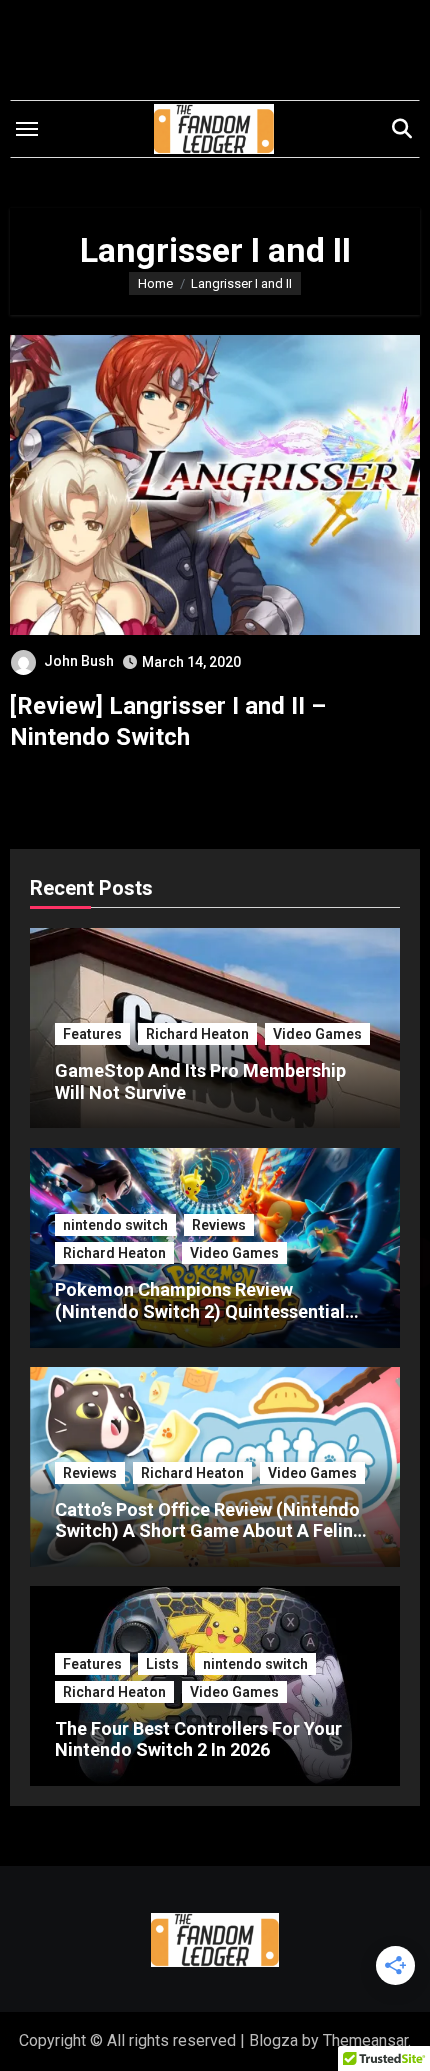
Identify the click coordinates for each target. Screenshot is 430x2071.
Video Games (317, 1034)
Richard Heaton (197, 1034)
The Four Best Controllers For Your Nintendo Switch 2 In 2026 (198, 1739)
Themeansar (365, 2040)
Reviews (219, 1225)
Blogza (273, 2040)
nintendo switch (115, 1225)
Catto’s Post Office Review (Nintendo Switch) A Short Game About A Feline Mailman (209, 1531)
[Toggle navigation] (27, 129)
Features (92, 1034)
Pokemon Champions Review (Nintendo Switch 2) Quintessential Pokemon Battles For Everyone (200, 1311)
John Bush (79, 661)
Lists (162, 1664)
